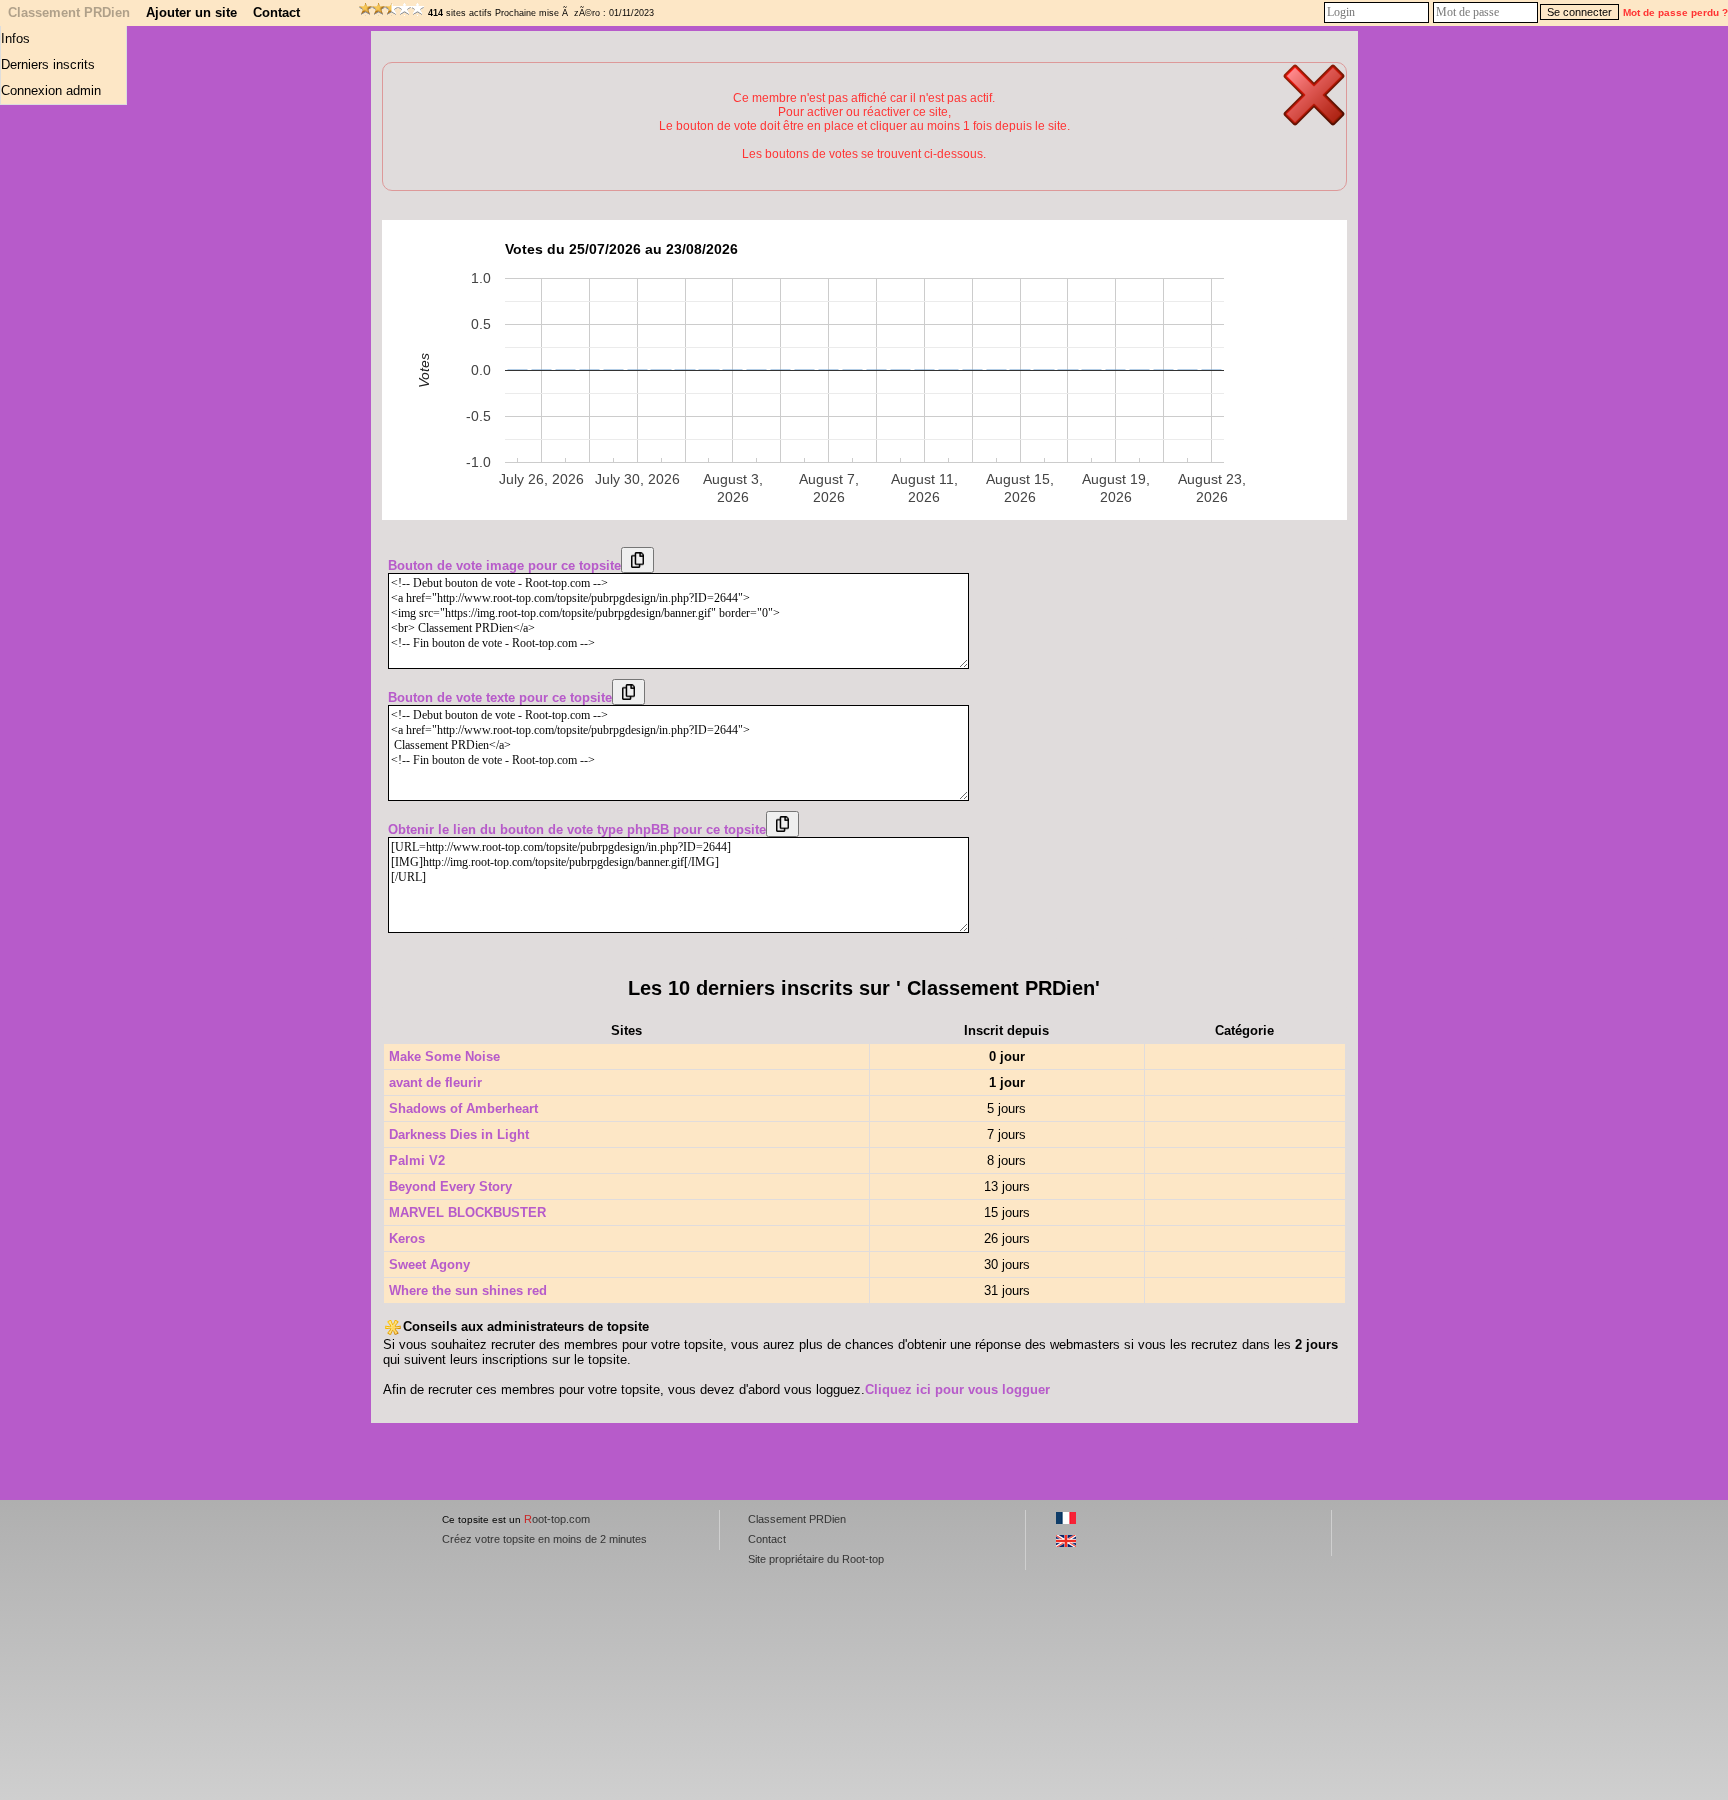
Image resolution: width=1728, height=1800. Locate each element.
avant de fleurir (435, 1082)
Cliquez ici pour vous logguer (957, 1389)
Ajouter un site (191, 12)
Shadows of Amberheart (463, 1108)
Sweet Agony (429, 1264)
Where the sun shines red (468, 1290)
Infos (15, 38)
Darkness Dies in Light (459, 1134)
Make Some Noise (444, 1056)
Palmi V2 (417, 1160)
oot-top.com (557, 1519)
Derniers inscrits (48, 64)
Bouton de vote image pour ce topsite (504, 565)
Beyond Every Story (450, 1186)
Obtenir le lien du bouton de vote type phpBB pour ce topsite (577, 829)
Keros (407, 1238)
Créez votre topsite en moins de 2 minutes (544, 1539)
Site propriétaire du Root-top (816, 1559)
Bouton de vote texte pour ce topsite (500, 697)
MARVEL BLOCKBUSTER (467, 1212)
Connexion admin (51, 90)
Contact (276, 12)
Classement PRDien (69, 12)
